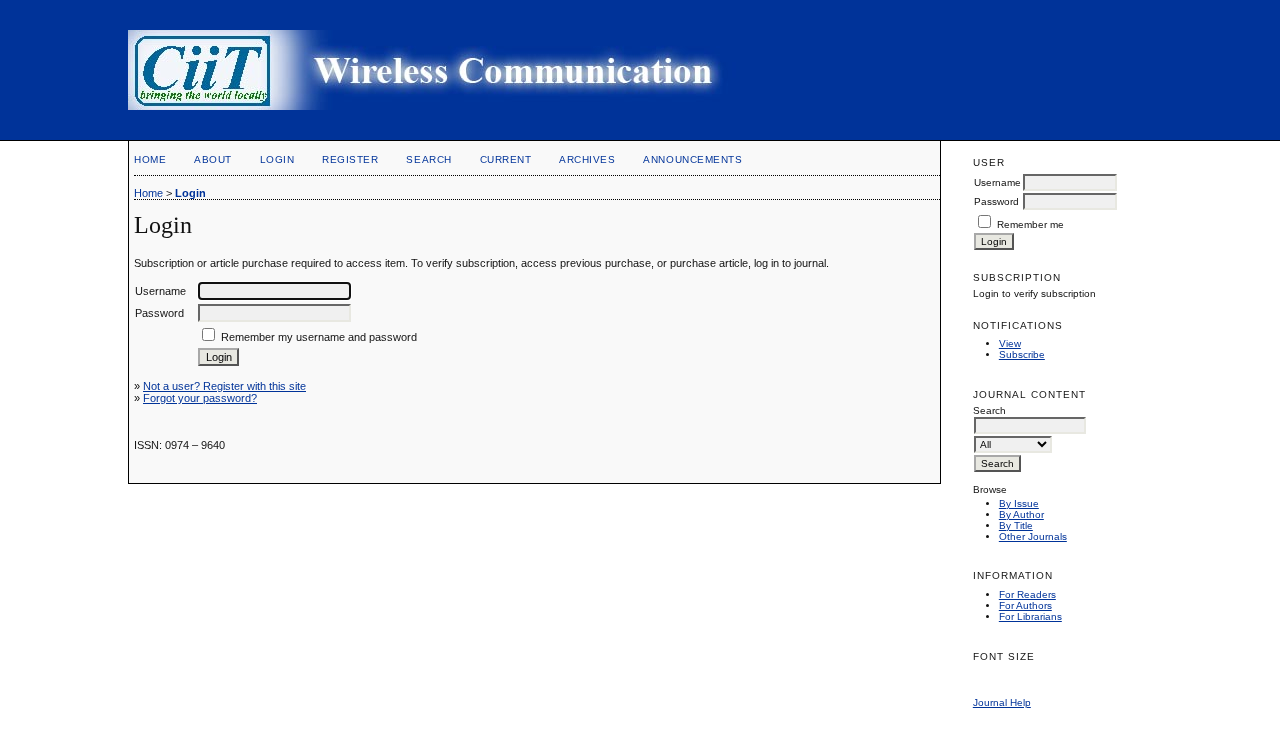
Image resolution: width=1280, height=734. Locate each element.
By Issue (1019, 503)
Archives (587, 159)
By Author (1021, 514)
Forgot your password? (200, 398)
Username (997, 182)
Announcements (692, 159)
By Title (1016, 525)
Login (277, 159)
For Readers (1027, 594)
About (213, 159)
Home (150, 159)
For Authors (1025, 605)
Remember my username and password (319, 337)
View (1010, 343)
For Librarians (1030, 616)
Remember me (1030, 224)
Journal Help (1002, 702)
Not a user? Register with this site (224, 386)
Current (506, 159)
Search (428, 159)
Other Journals (1033, 536)
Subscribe (1022, 354)
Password (996, 201)
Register (350, 159)
